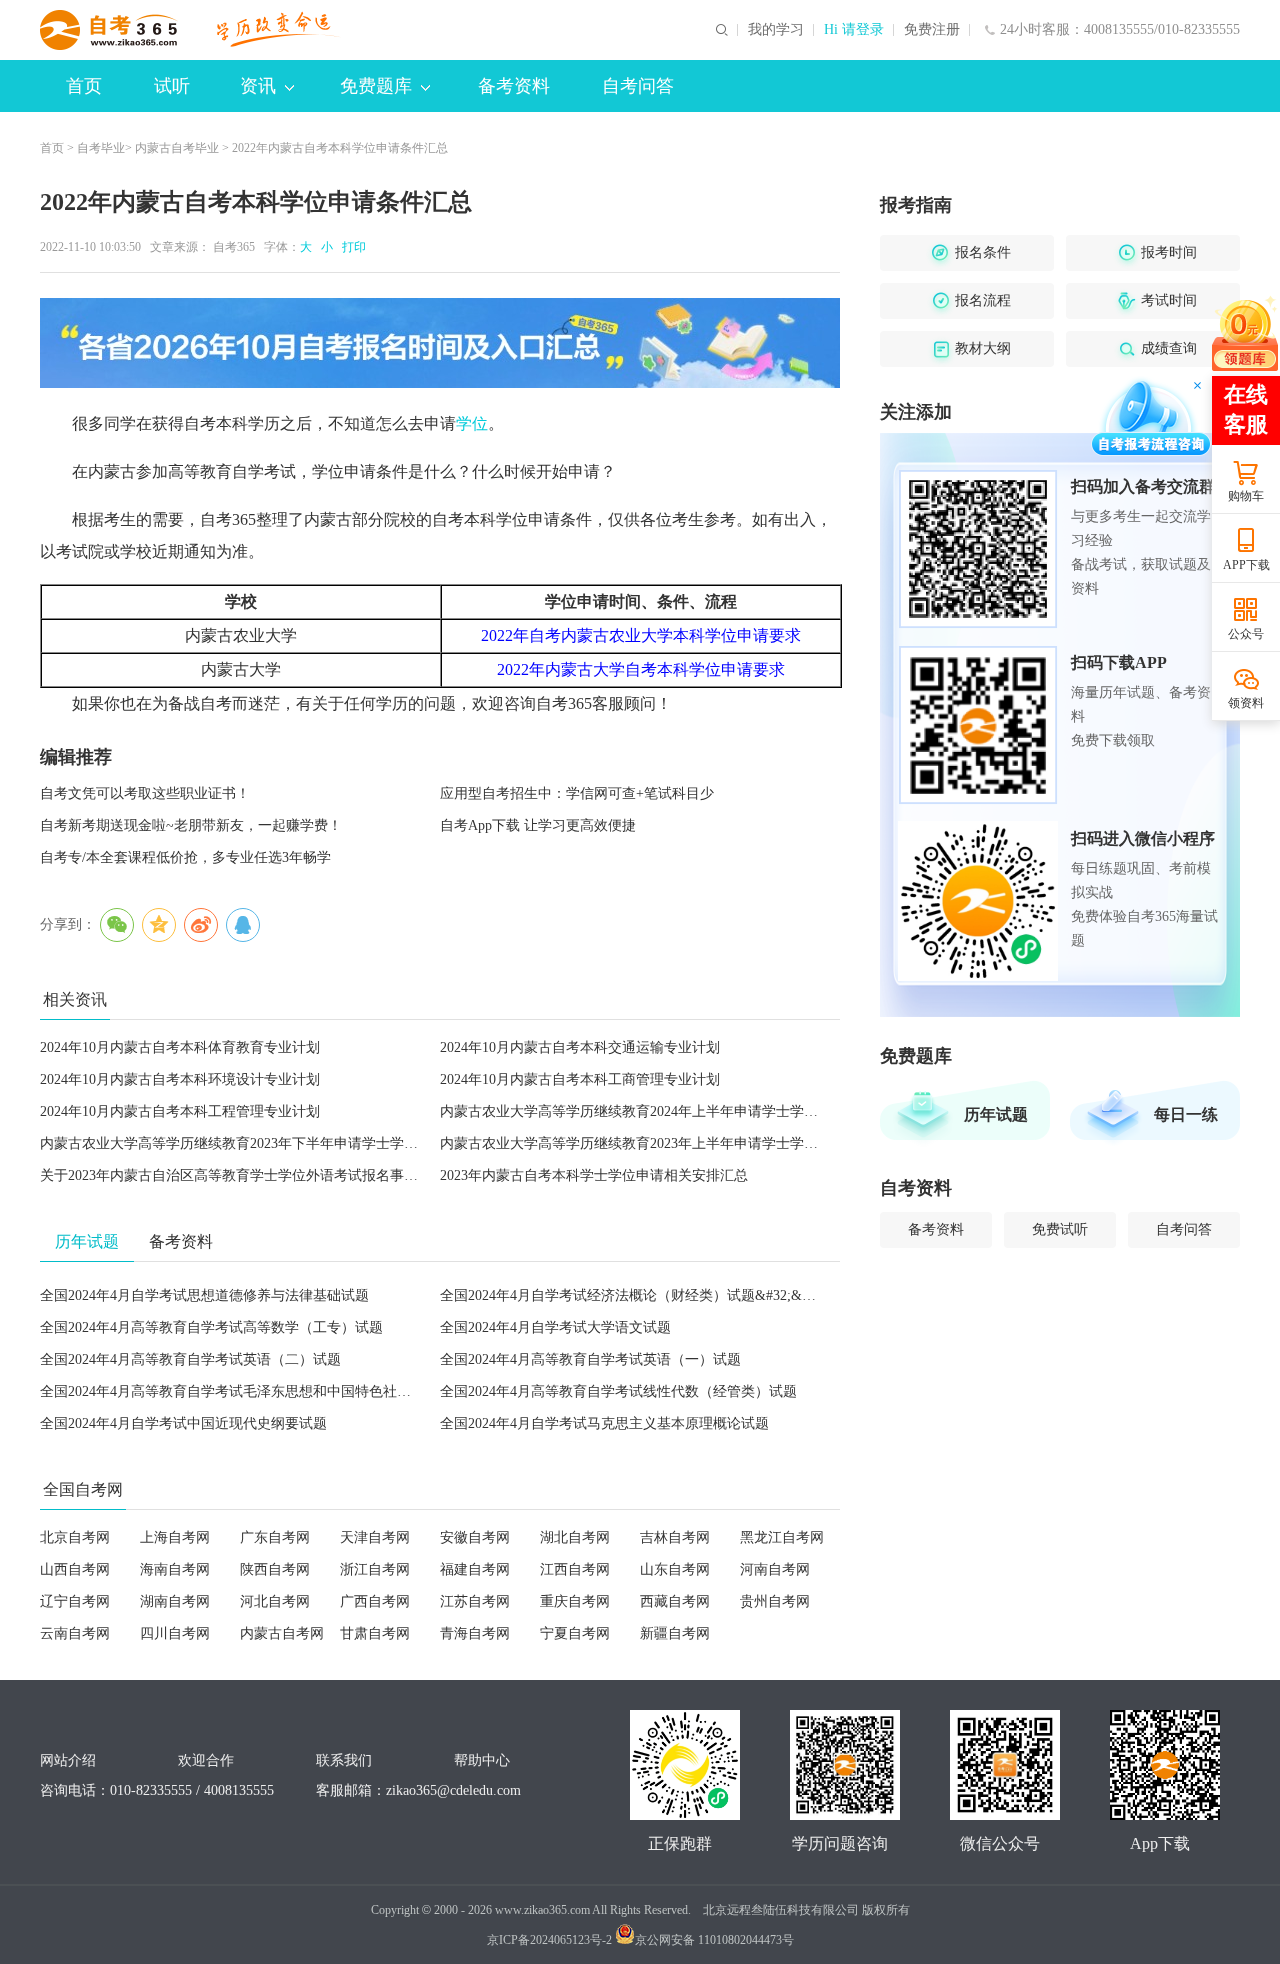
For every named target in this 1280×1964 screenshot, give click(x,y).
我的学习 (776, 30)
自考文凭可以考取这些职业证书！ (145, 793)
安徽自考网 (475, 1537)
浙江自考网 (375, 1569)
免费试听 (1060, 1229)
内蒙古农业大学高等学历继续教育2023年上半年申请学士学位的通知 (650, 1143)
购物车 (1246, 496)
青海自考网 (475, 1633)
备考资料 (514, 86)
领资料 (1246, 703)
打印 (351, 247)
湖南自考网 (175, 1601)
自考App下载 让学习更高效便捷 (538, 825)
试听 (172, 86)
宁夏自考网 (575, 1633)
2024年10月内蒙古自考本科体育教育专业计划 (180, 1047)
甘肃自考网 (375, 1633)
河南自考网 (775, 1569)
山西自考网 (75, 1569)
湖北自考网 (575, 1537)
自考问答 (638, 86)
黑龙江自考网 (782, 1537)
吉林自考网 (675, 1537)
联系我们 (344, 1760)
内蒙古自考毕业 (177, 148)
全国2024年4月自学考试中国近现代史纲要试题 (183, 1423)
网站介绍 (68, 1760)
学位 (472, 423)
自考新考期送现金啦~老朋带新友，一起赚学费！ (191, 825)
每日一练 (1186, 1114)
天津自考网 (375, 1537)
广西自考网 (375, 1601)
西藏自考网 (675, 1601)
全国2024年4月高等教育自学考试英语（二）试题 (190, 1359)
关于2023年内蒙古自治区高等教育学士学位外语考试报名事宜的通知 (250, 1175)
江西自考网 (575, 1569)
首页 (84, 86)
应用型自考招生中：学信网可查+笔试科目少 (577, 793)
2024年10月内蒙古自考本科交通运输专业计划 (580, 1047)
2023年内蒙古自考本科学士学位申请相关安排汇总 (594, 1175)
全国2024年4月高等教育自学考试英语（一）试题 (590, 1359)
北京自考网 (75, 1537)
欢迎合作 (206, 1760)
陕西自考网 (275, 1569)
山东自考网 (675, 1569)
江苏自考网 (475, 1601)
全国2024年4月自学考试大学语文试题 (555, 1327)
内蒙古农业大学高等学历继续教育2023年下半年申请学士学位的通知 (250, 1143)
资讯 (258, 86)
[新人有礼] (1245, 333)
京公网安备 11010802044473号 (714, 1940)
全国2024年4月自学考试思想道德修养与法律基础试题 (204, 1295)
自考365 (234, 247)
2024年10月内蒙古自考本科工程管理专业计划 (180, 1111)
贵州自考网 (775, 1601)
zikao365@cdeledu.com (453, 1790)
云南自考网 (75, 1633)
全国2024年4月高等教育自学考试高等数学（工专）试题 (211, 1327)
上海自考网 (175, 1537)
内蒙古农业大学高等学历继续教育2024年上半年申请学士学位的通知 (650, 1111)
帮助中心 (482, 1760)
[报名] (440, 343)
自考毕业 (101, 148)
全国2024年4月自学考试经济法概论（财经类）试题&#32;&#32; (633, 1295)
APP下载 (1246, 565)
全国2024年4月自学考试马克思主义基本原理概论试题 (604, 1423)
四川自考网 (175, 1633)
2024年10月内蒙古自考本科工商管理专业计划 (580, 1079)
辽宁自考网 (75, 1601)
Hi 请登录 (854, 30)
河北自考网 (275, 1601)
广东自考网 (275, 1537)
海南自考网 (175, 1569)
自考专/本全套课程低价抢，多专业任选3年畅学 (185, 857)
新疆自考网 (675, 1633)
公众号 (1246, 634)
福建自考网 (475, 1569)
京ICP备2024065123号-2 (549, 1940)
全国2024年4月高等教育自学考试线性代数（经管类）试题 (618, 1391)
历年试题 (996, 1114)
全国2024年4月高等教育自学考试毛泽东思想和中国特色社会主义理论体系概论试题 (295, 1391)
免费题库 (376, 86)
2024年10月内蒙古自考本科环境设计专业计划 (180, 1079)
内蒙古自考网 (282, 1633)
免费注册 (932, 30)
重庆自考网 (575, 1601)
